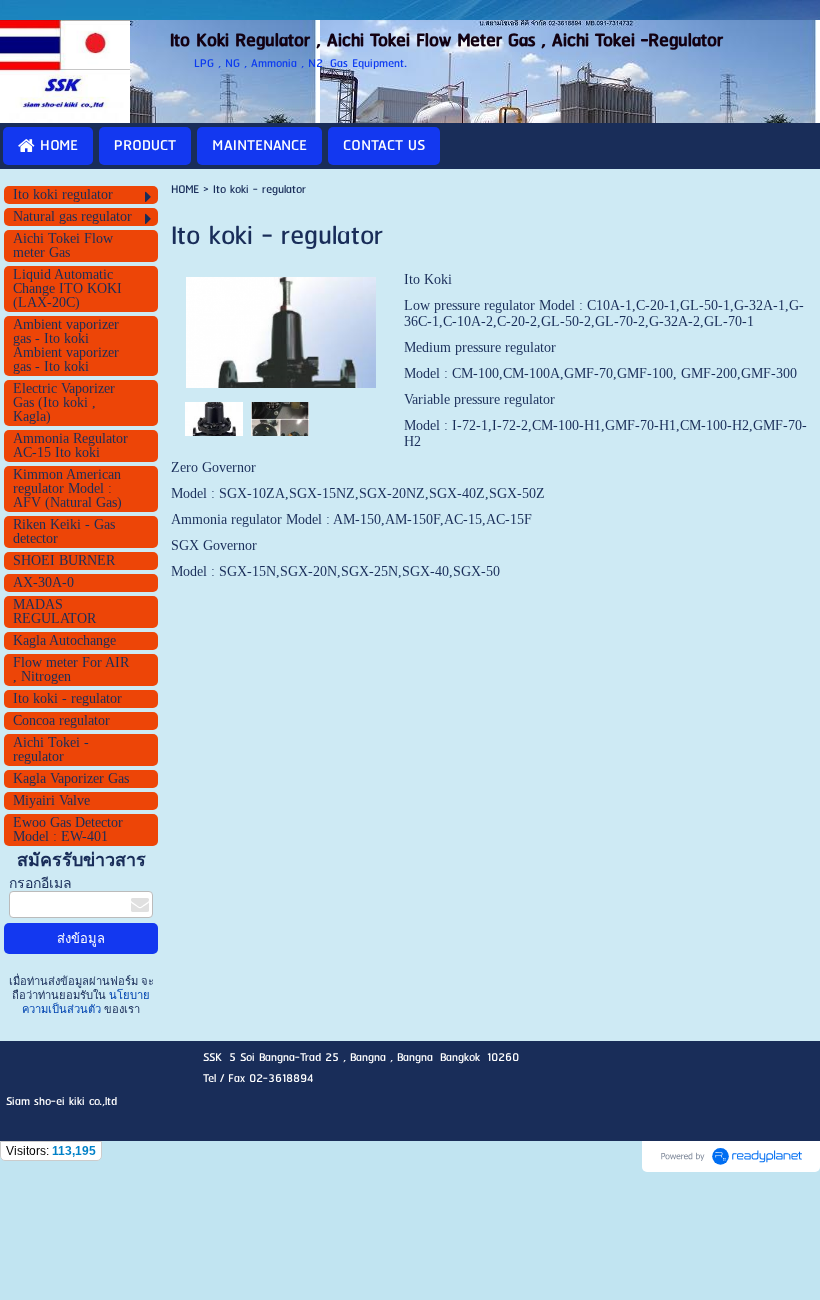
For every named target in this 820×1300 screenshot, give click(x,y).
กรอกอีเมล (40, 883)
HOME (185, 189)
